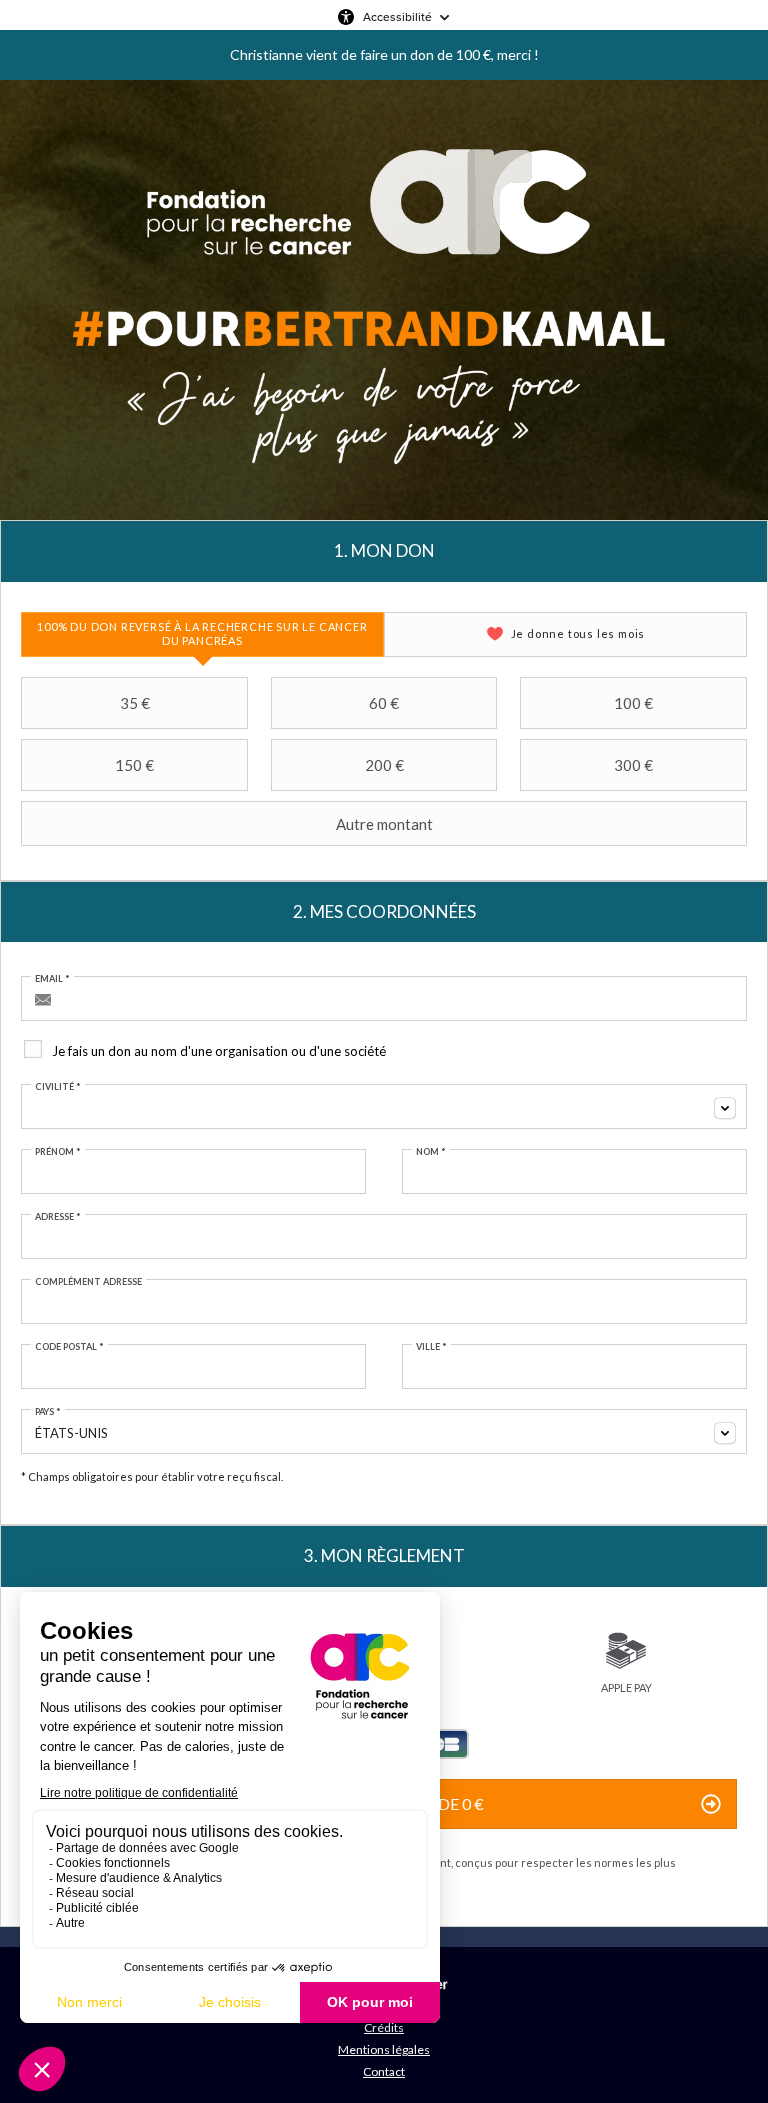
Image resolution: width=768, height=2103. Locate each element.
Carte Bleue (444, 1744)
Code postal (69, 1346)
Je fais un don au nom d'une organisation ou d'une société (219, 1051)
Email (52, 978)
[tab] (202, 634)
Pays (48, 1411)
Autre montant (384, 824)
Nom (431, 1151)
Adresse (58, 1216)
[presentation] (202, 634)
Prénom (58, 1151)
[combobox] (384, 1106)
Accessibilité (397, 16)
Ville (431, 1346)
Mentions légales (384, 2049)
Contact (384, 2071)
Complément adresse (88, 1281)
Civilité (58, 1086)
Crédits (384, 2027)
